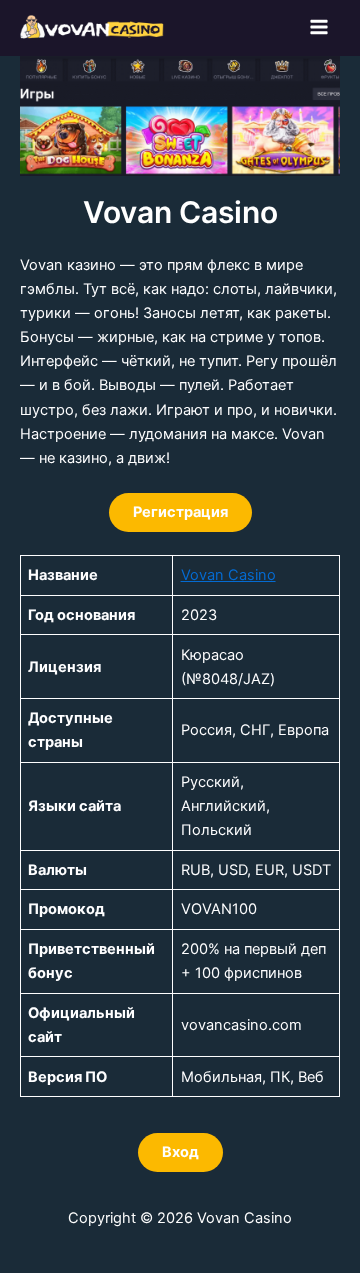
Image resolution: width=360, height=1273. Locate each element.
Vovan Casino (228, 575)
